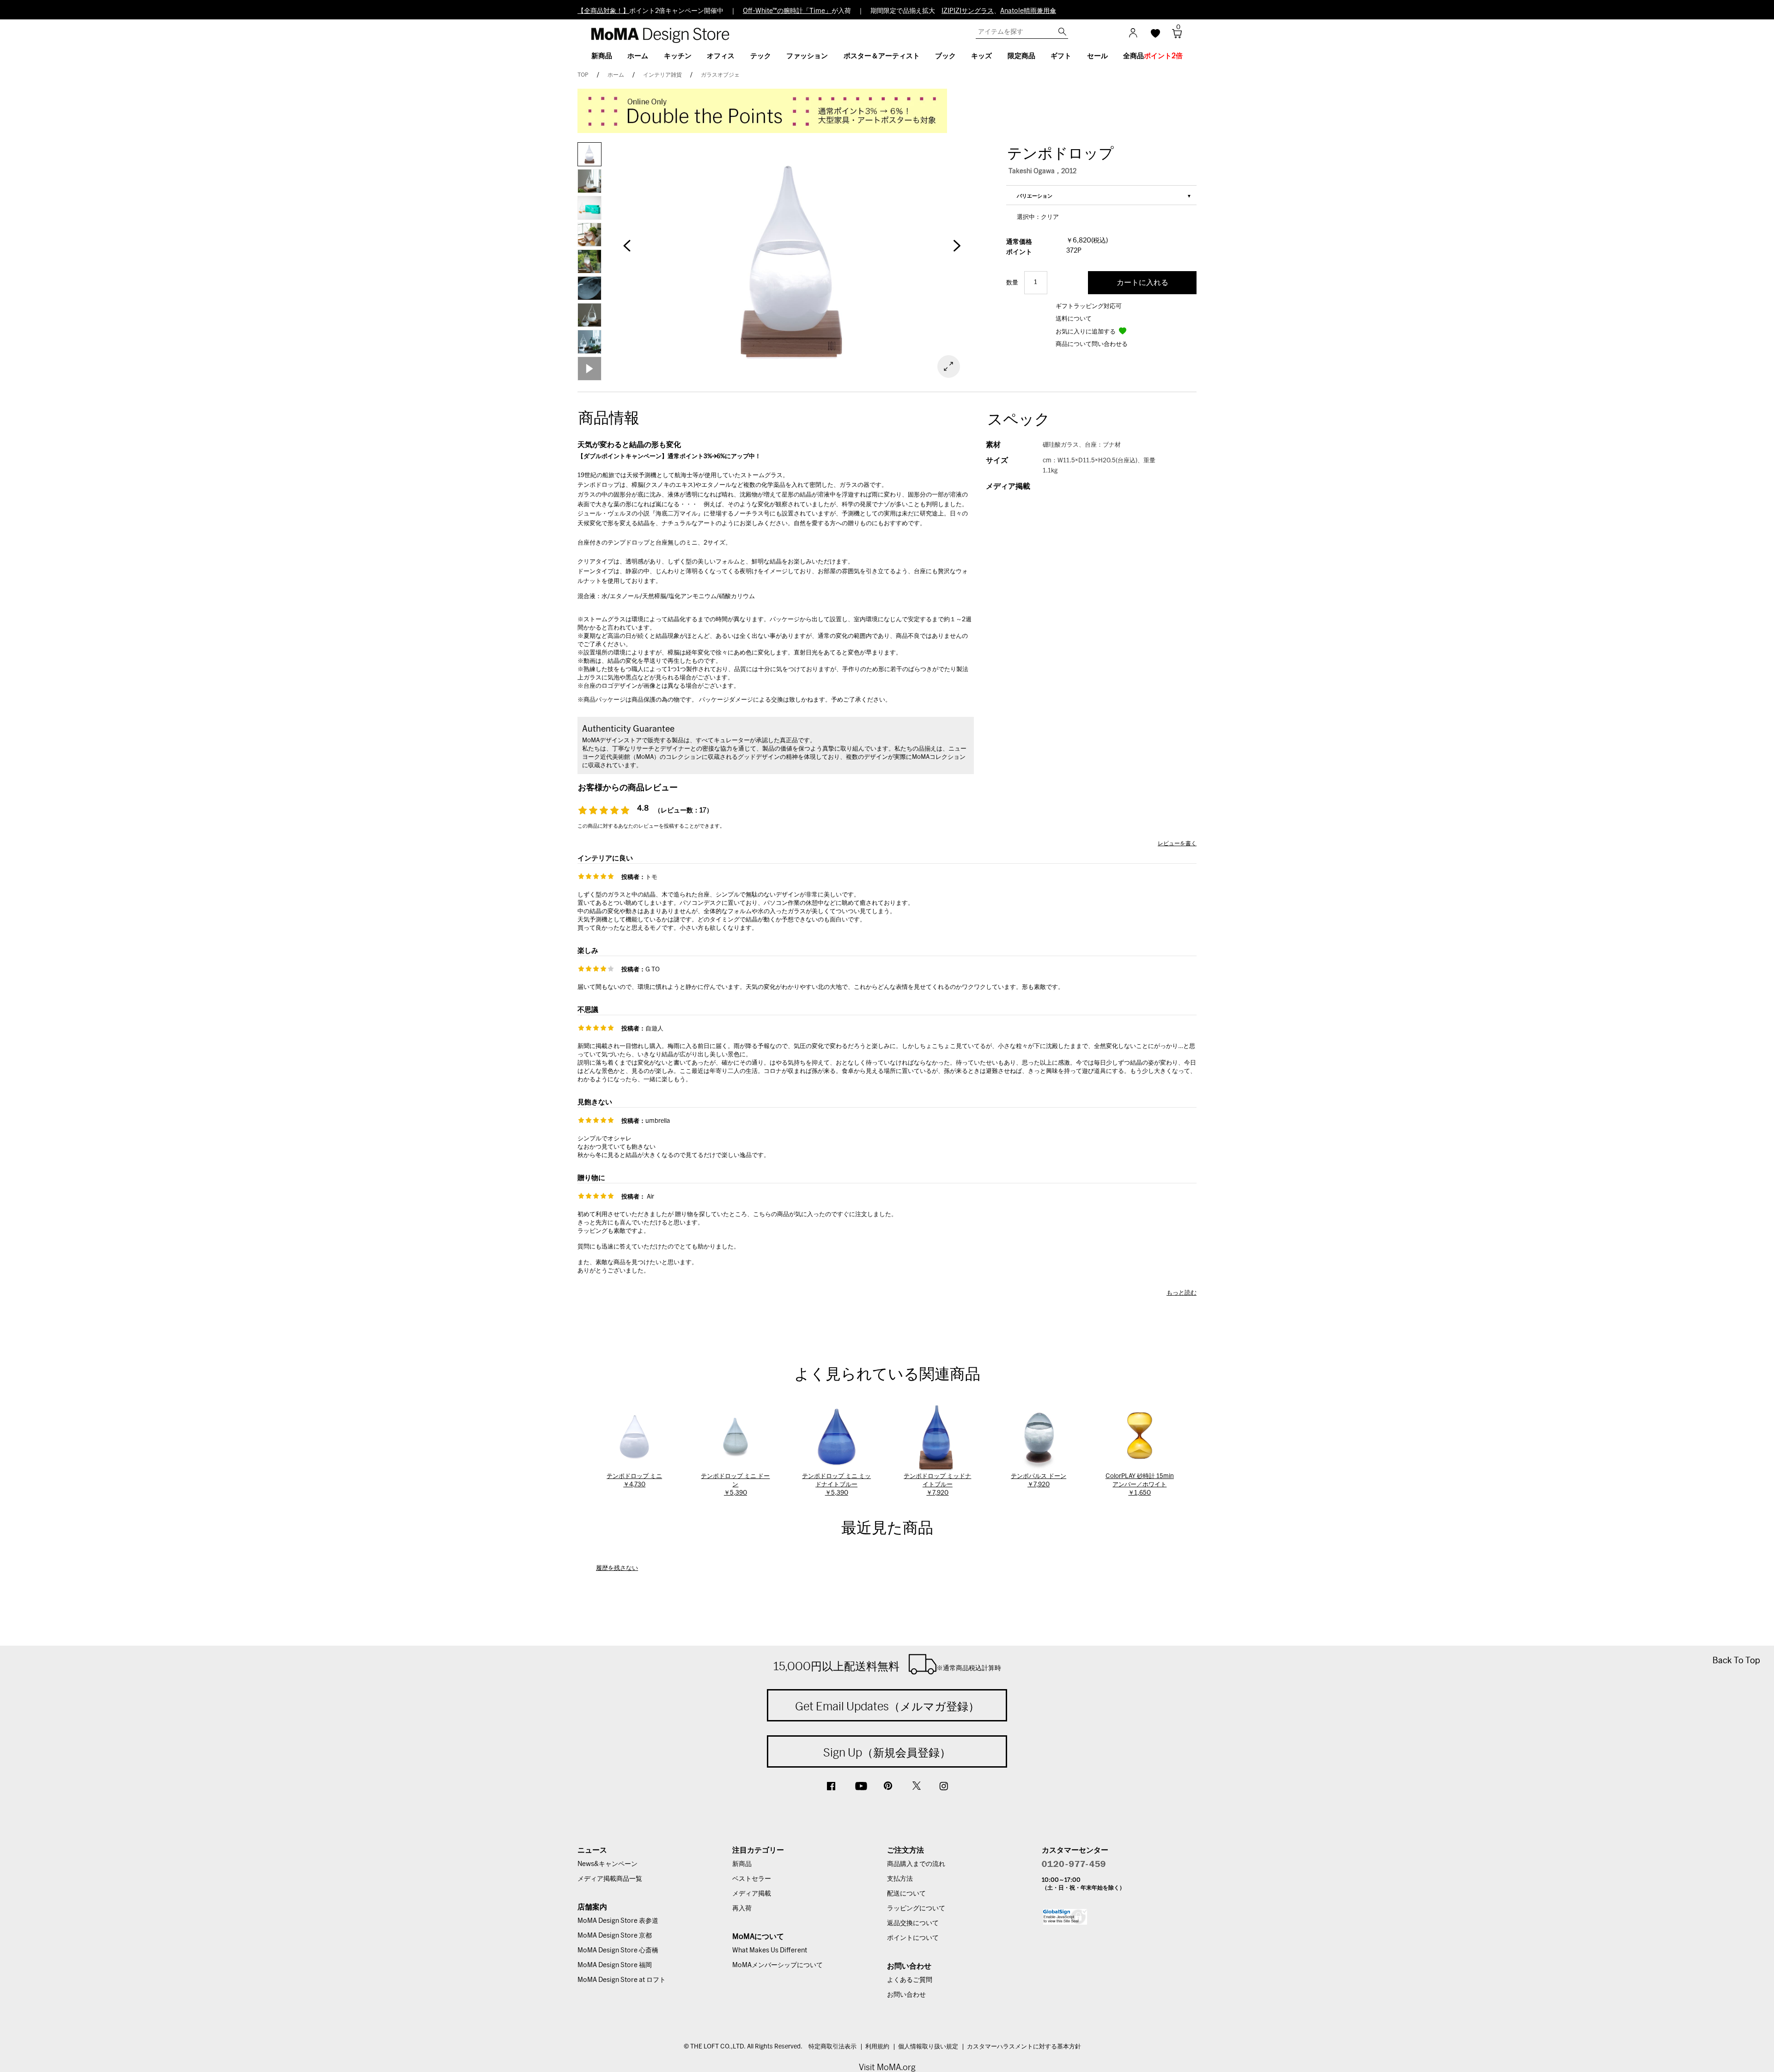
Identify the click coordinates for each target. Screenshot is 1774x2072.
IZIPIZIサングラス (968, 11)
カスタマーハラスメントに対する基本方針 (1024, 2047)
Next (956, 250)
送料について (1074, 319)
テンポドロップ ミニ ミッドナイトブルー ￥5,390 (836, 1485)
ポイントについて (913, 1938)
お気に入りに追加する (1086, 332)
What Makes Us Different (770, 1951)
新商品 (742, 1864)
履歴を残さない (617, 1568)
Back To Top (1736, 1660)
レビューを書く (1177, 843)
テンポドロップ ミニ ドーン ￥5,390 (735, 1485)
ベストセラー (752, 1879)
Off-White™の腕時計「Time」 (787, 11)
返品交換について (913, 1923)
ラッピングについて (916, 1908)
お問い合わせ (906, 1995)
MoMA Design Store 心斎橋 (618, 1951)
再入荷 (742, 1908)
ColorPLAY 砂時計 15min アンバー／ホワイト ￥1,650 (1140, 1485)
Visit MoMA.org (887, 2067)
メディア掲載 (752, 1894)
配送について (906, 1894)
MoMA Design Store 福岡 (615, 1965)
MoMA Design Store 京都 (615, 1936)
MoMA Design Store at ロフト (622, 1980)
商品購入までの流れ (916, 1864)
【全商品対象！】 (603, 11)
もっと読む (1182, 1293)
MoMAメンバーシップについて (778, 1965)
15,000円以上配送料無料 (887, 1666)
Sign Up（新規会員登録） (887, 1752)
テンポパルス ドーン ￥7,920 (1039, 1481)
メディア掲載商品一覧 (610, 1879)
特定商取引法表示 (832, 2047)
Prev (627, 250)
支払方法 (900, 1879)
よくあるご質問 (910, 1980)
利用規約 (877, 2047)
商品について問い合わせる (1092, 344)
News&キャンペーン (608, 1864)
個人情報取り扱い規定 (928, 2047)
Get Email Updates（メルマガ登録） (887, 1706)
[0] (1174, 36)
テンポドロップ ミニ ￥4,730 (634, 1481)
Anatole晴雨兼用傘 (1028, 11)
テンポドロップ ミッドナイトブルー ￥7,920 (937, 1485)
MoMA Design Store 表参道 (618, 1921)
